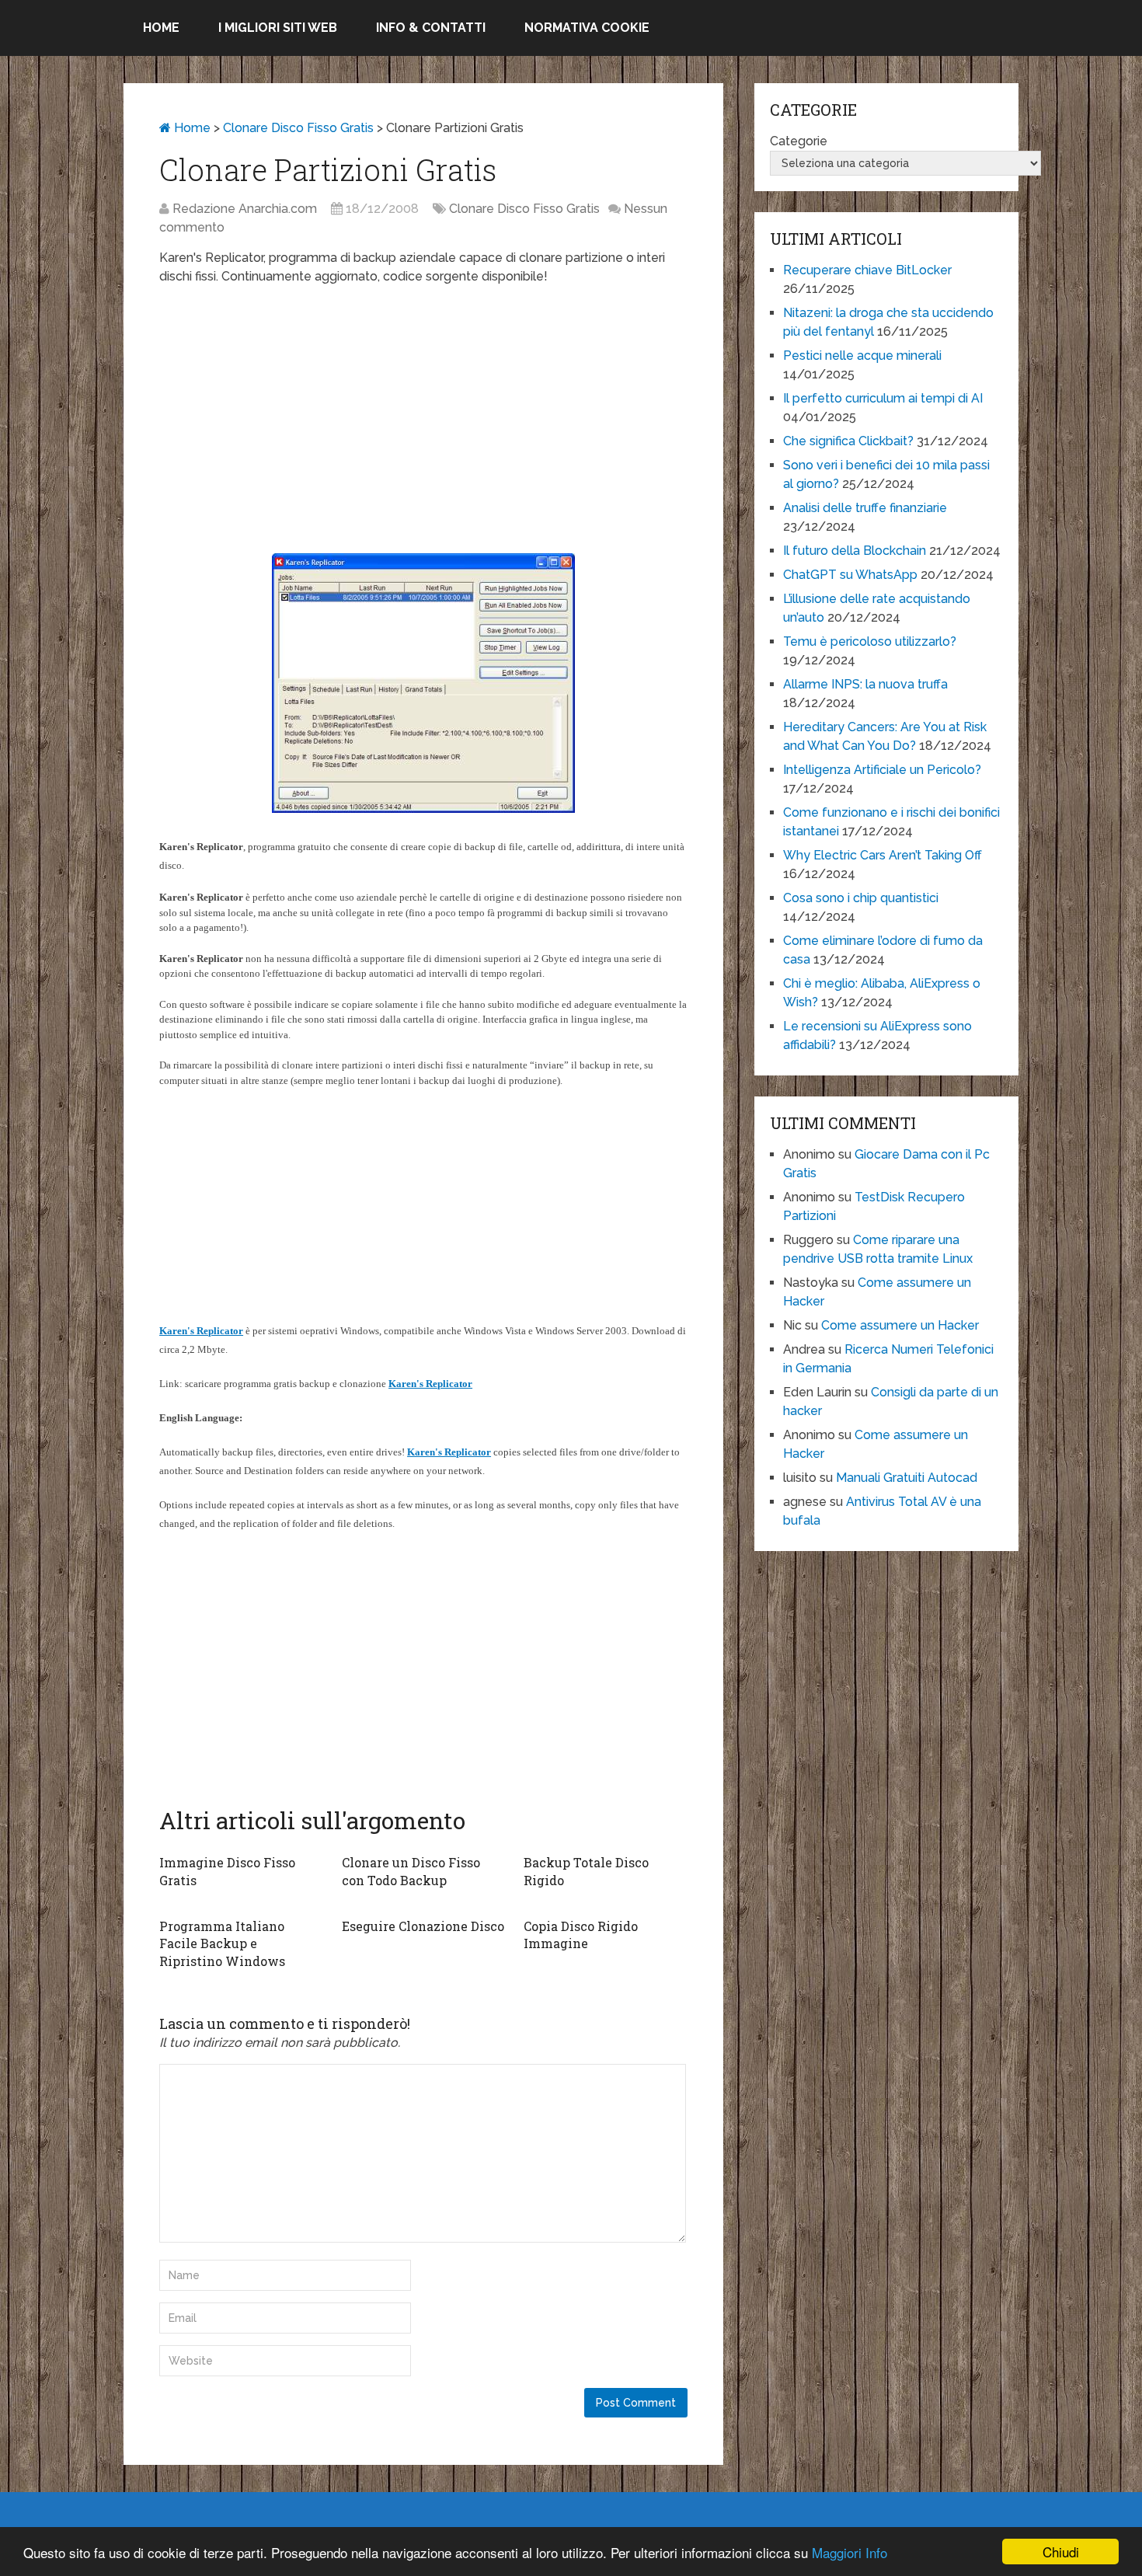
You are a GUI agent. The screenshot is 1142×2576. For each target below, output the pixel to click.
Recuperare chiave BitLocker (867, 270)
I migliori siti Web (278, 28)
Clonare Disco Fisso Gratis (298, 128)
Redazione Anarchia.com (245, 209)
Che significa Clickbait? (848, 441)
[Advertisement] (423, 410)
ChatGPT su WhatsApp (850, 575)
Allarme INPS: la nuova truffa (865, 684)
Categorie (799, 141)
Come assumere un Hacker (900, 1325)
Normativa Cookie (587, 28)
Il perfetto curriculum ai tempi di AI (883, 398)
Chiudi (1061, 2552)
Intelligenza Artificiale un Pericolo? (882, 770)
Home (161, 28)
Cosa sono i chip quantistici (861, 898)
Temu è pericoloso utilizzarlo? (870, 641)
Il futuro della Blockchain (855, 551)
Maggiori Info (850, 2552)
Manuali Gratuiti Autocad (907, 1478)
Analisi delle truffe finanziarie (865, 508)
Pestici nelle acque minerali (862, 356)
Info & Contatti (431, 28)
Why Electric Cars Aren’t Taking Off (883, 855)
